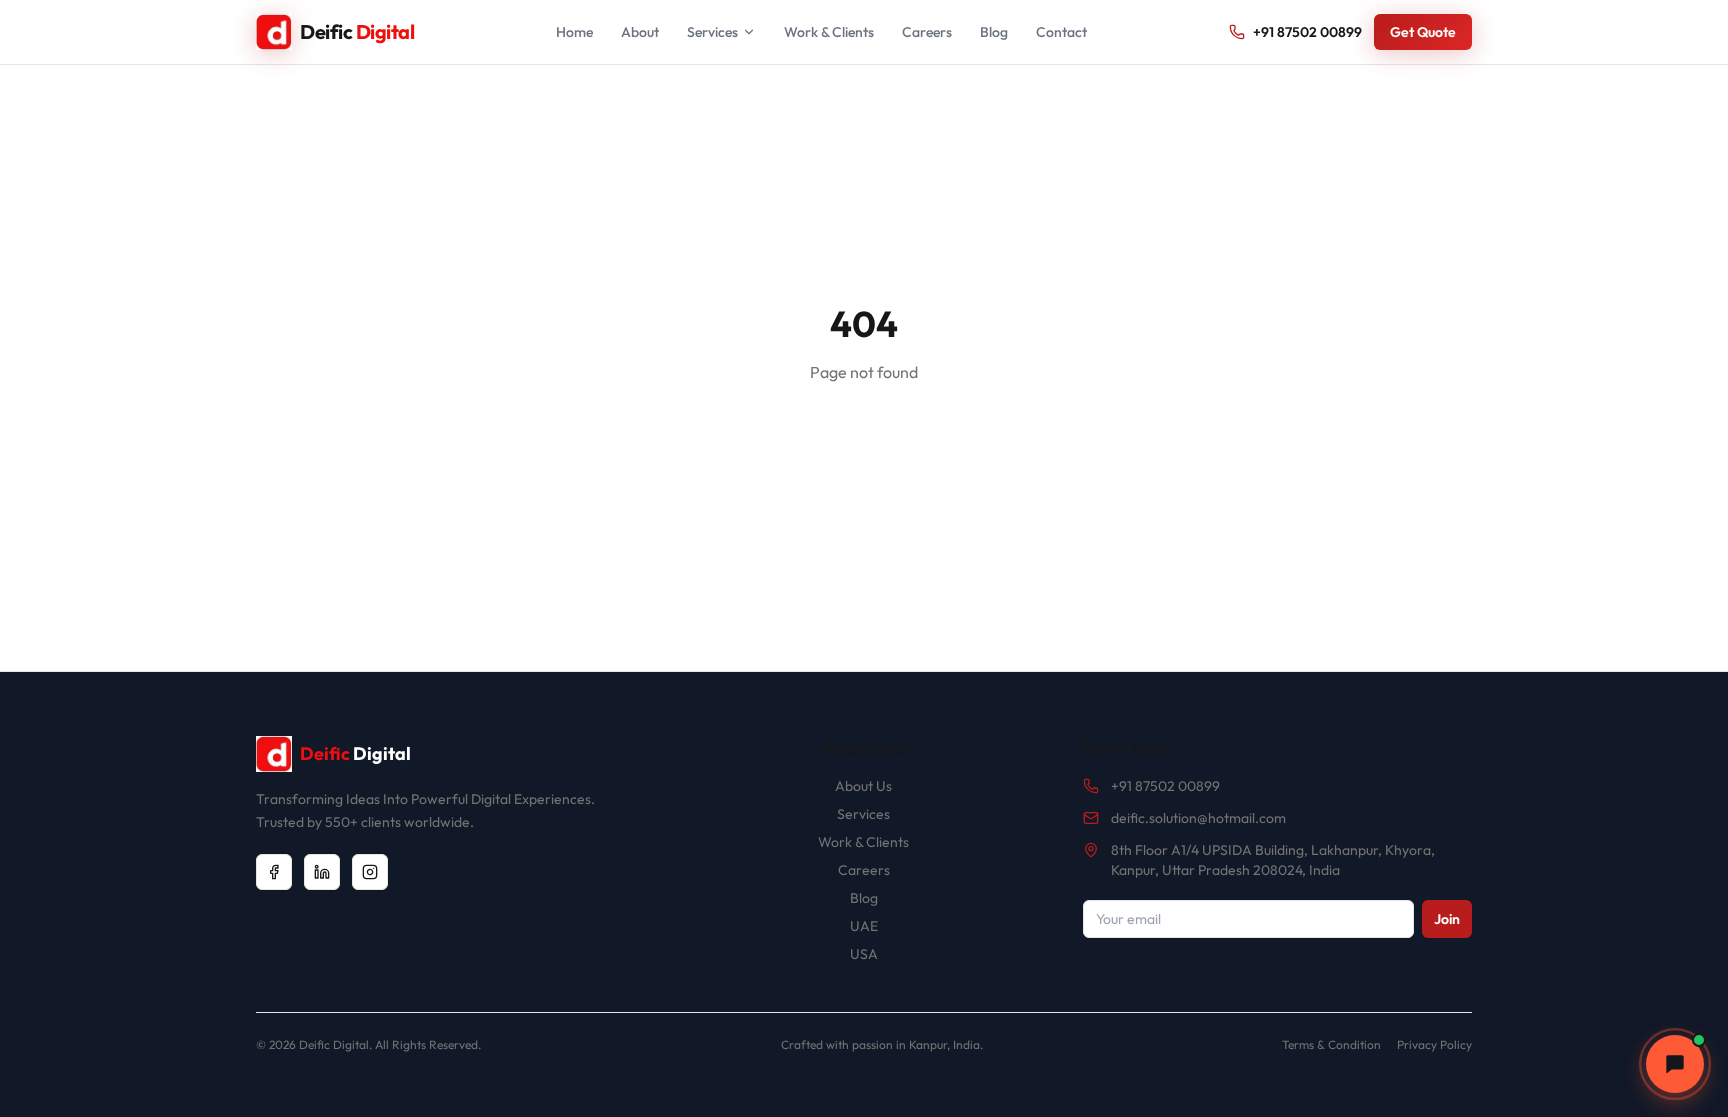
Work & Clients (829, 32)
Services (712, 32)
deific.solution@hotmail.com (1198, 818)
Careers (927, 32)
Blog (994, 32)
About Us (863, 786)
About (640, 32)
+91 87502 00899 (1307, 32)
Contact (1061, 32)
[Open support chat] (1675, 1064)
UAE (864, 926)
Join (1447, 919)
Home (574, 32)
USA (864, 954)
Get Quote (1423, 32)
